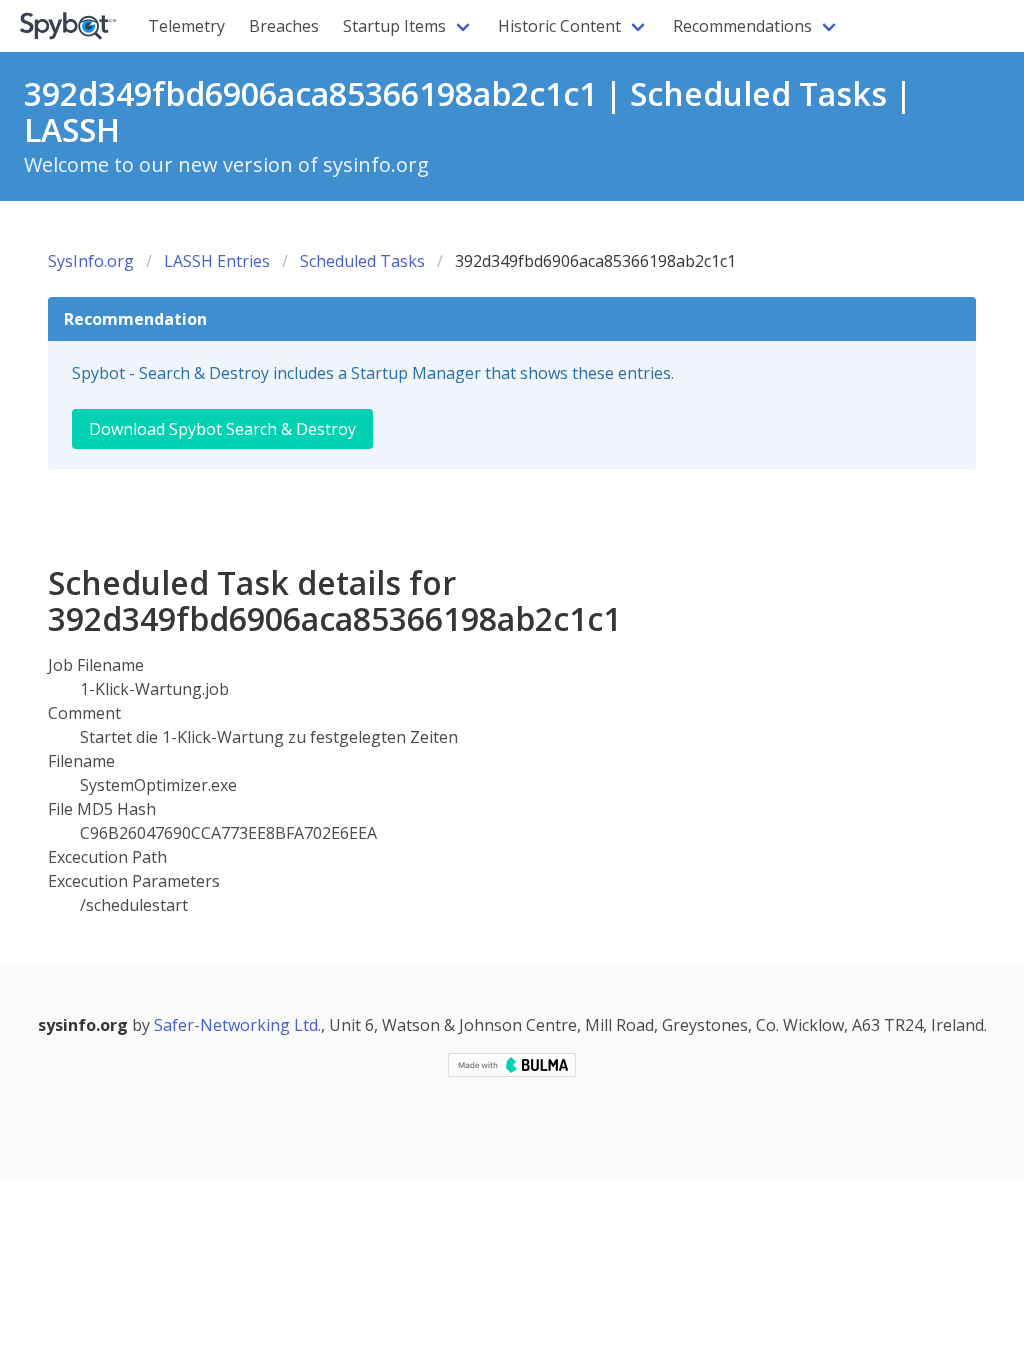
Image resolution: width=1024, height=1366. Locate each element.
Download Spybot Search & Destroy (222, 429)
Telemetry (186, 26)
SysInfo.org (91, 261)
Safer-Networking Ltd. (237, 1025)
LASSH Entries (217, 261)
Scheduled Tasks (362, 261)
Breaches (284, 26)
